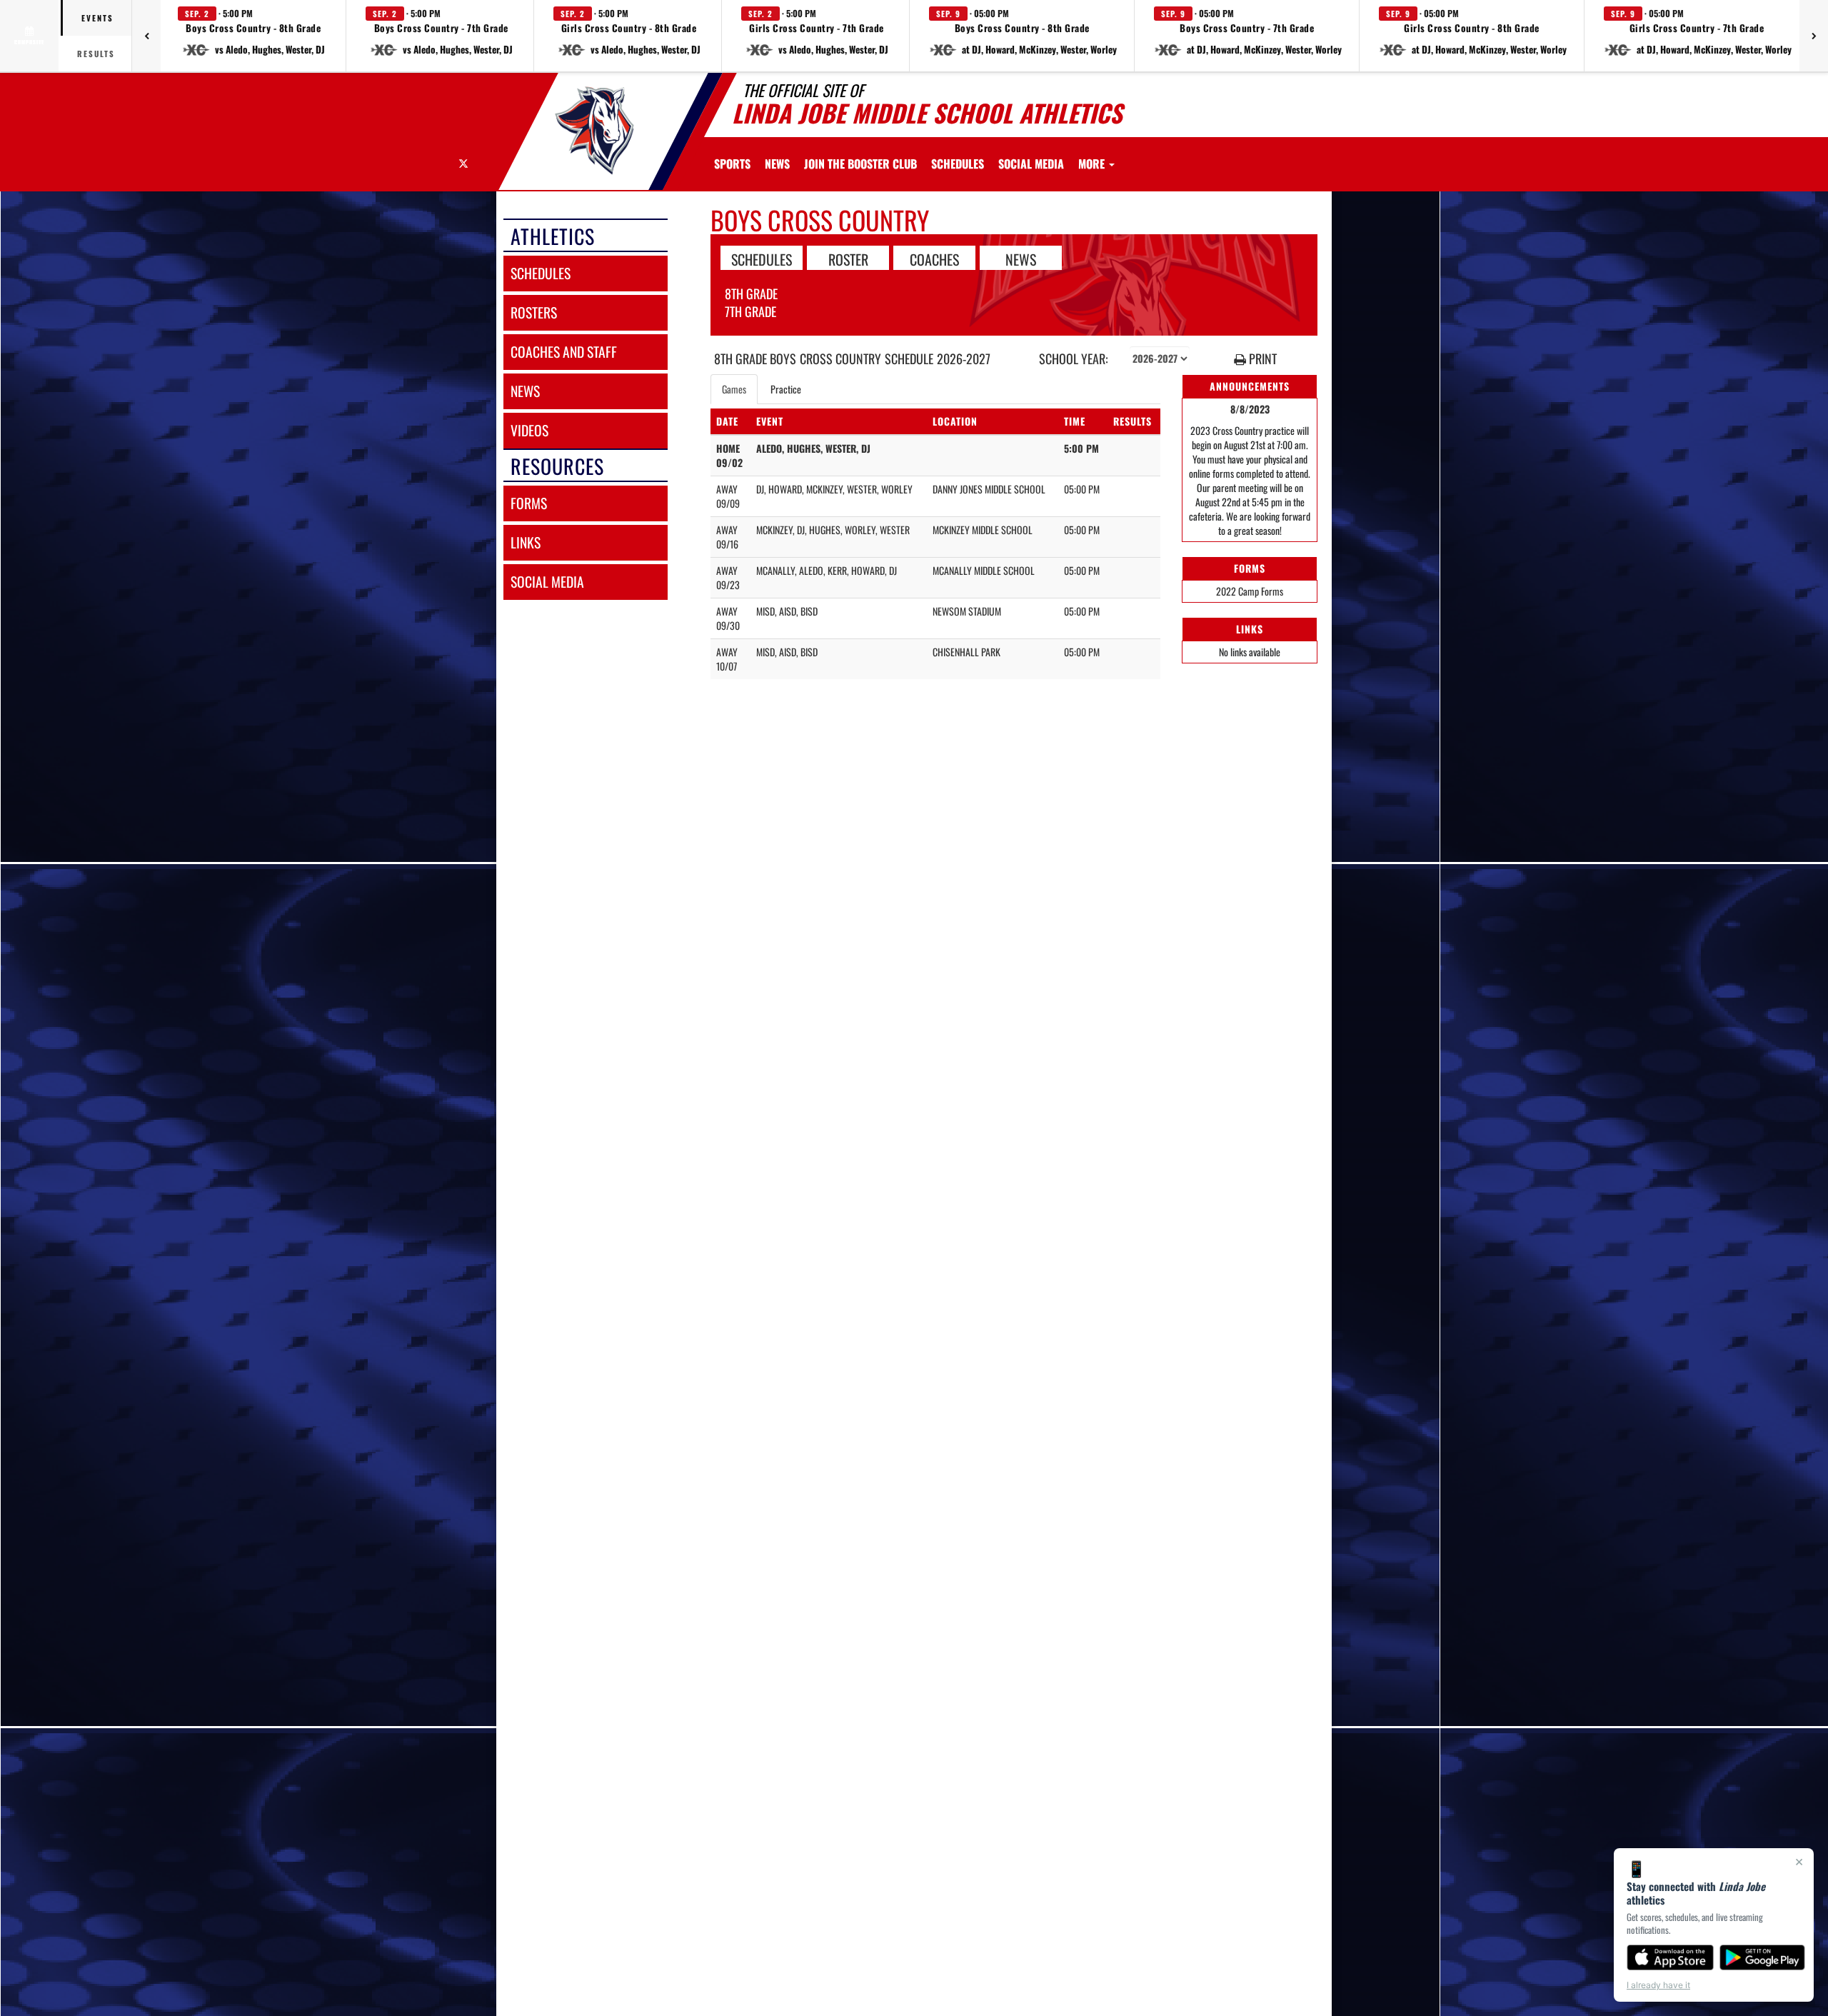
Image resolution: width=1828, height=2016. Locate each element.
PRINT (1261, 359)
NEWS (1021, 259)
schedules (541, 273)
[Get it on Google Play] (1763, 1957)
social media (547, 582)
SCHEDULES (762, 259)
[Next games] (1814, 36)
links (526, 542)
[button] (253, 36)
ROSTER (848, 259)
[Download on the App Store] (1670, 1957)
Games (734, 389)
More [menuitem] (1093, 164)
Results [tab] (96, 54)
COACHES (934, 259)
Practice (786, 389)
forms (529, 503)
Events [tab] (97, 18)
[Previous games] (146, 36)
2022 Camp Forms (1250, 591)
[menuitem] (777, 164)
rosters (534, 312)
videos (529, 430)
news (525, 391)
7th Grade (750, 311)
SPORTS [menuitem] (732, 164)
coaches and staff (564, 352)
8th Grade (751, 294)
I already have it (1658, 1985)
